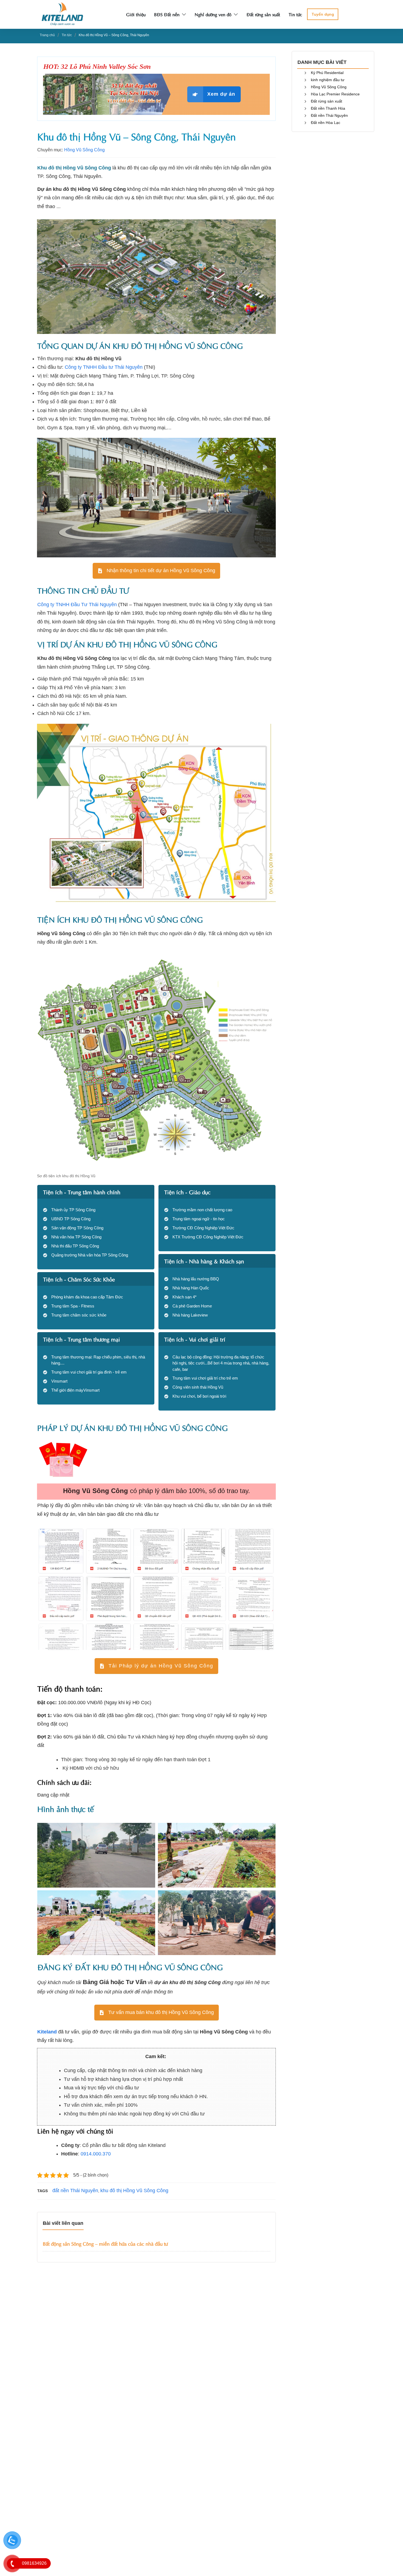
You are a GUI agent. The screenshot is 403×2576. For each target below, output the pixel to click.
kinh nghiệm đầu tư (328, 80)
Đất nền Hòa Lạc (326, 123)
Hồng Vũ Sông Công (84, 150)
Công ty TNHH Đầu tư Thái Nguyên (104, 367)
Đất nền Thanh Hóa (328, 108)
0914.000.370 (96, 2154)
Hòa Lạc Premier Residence (335, 94)
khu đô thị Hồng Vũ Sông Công (134, 2191)
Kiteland (47, 2032)
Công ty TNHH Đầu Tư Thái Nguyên (77, 605)
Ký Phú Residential (327, 73)
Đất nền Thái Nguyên (329, 115)
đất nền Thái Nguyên (75, 2191)
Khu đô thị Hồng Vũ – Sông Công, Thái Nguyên (137, 136)
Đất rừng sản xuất (327, 101)
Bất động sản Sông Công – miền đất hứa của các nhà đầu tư (105, 2243)
